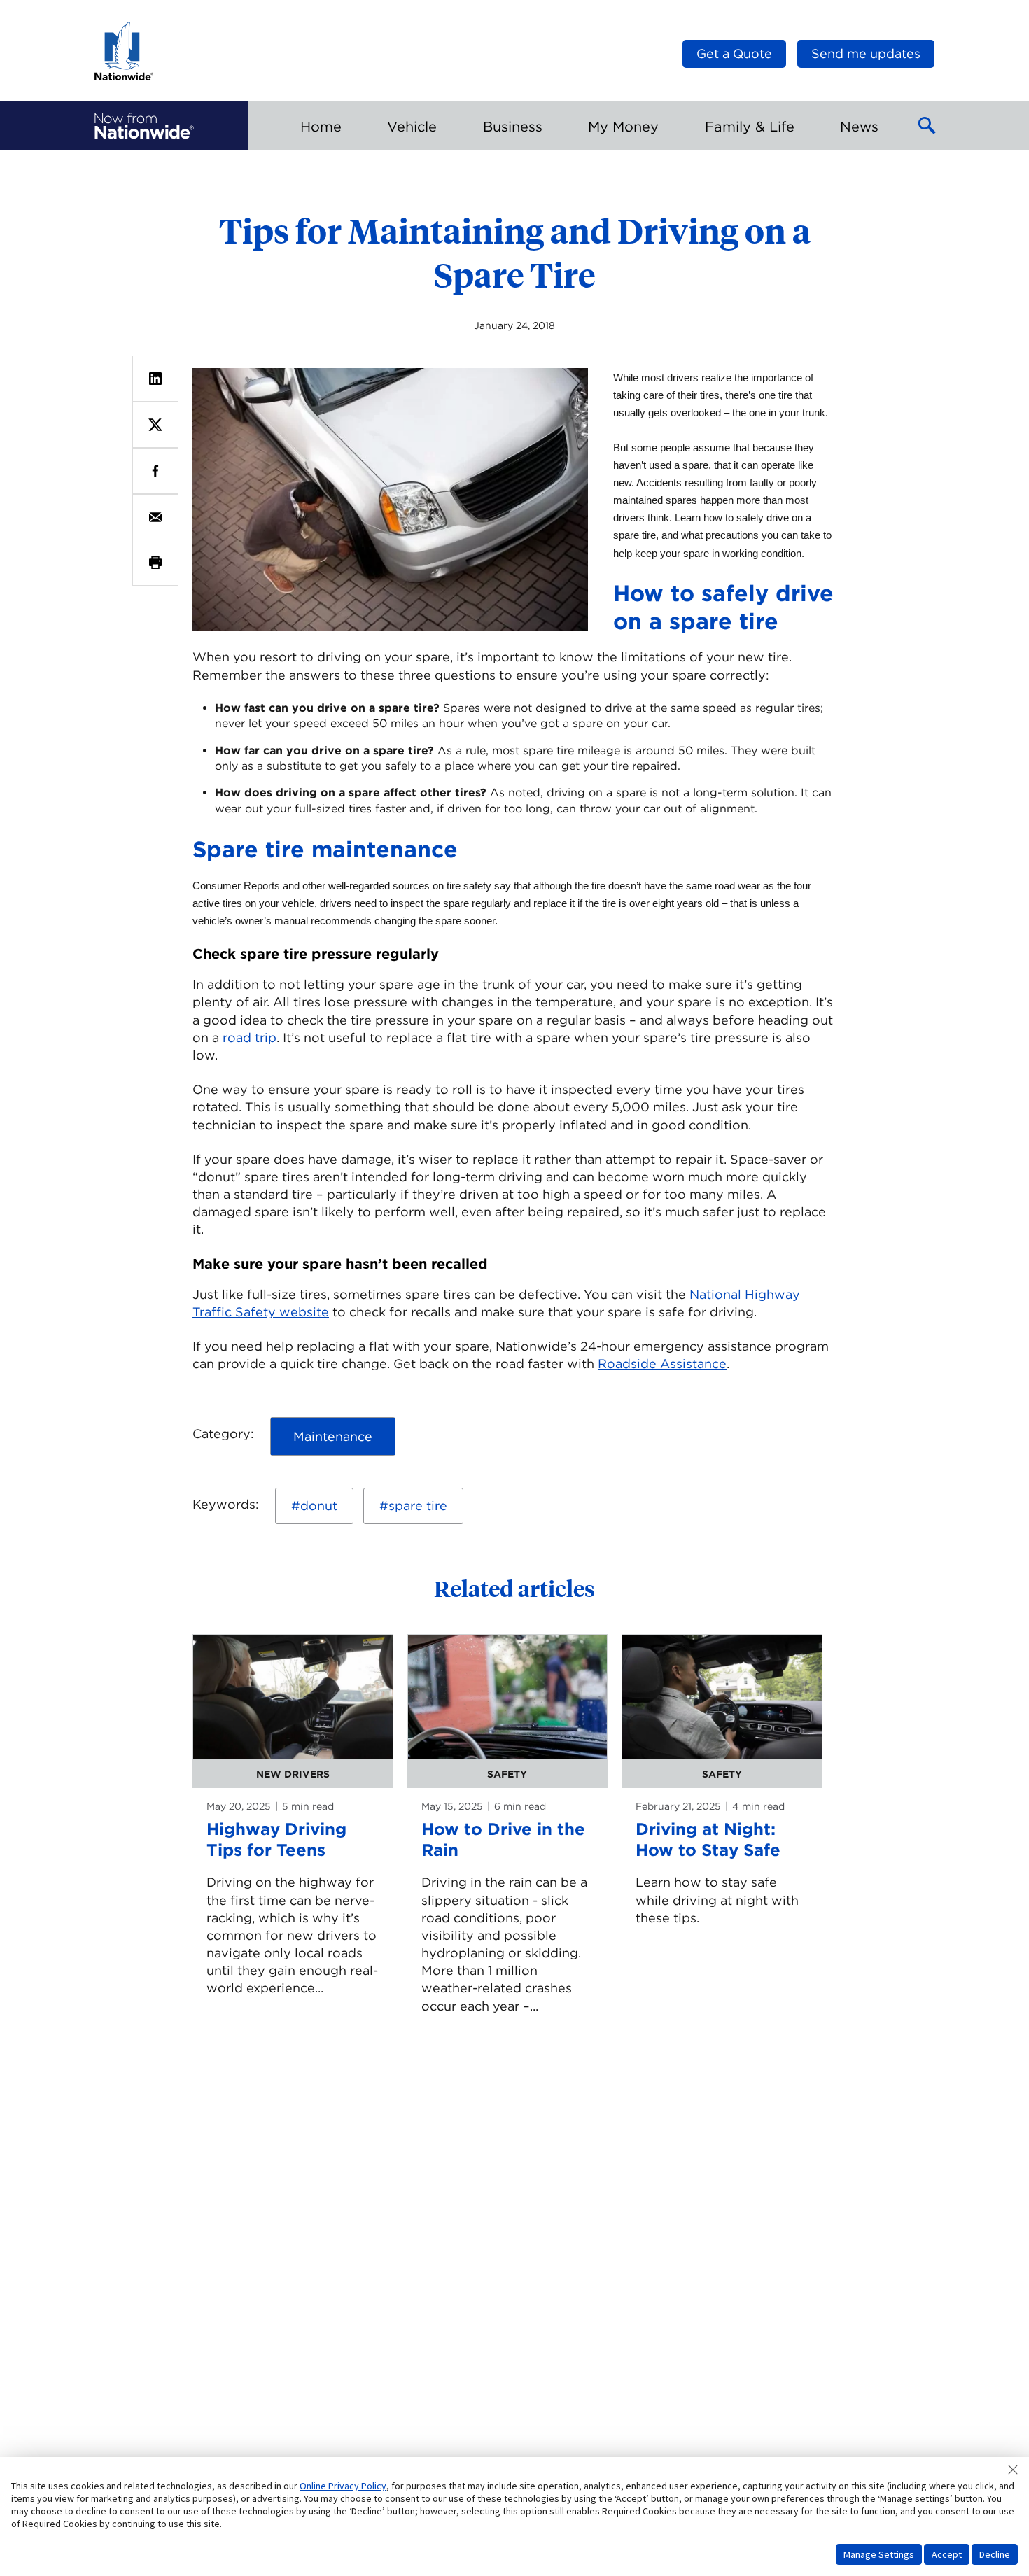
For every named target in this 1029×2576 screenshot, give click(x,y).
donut (319, 1506)
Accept (947, 2554)
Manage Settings (879, 2554)
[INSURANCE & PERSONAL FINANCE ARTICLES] (144, 126)
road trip (250, 1037)
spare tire (418, 1506)
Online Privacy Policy (343, 2486)
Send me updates (866, 54)
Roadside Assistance (662, 1364)
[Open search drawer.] (927, 126)
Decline (995, 2554)
